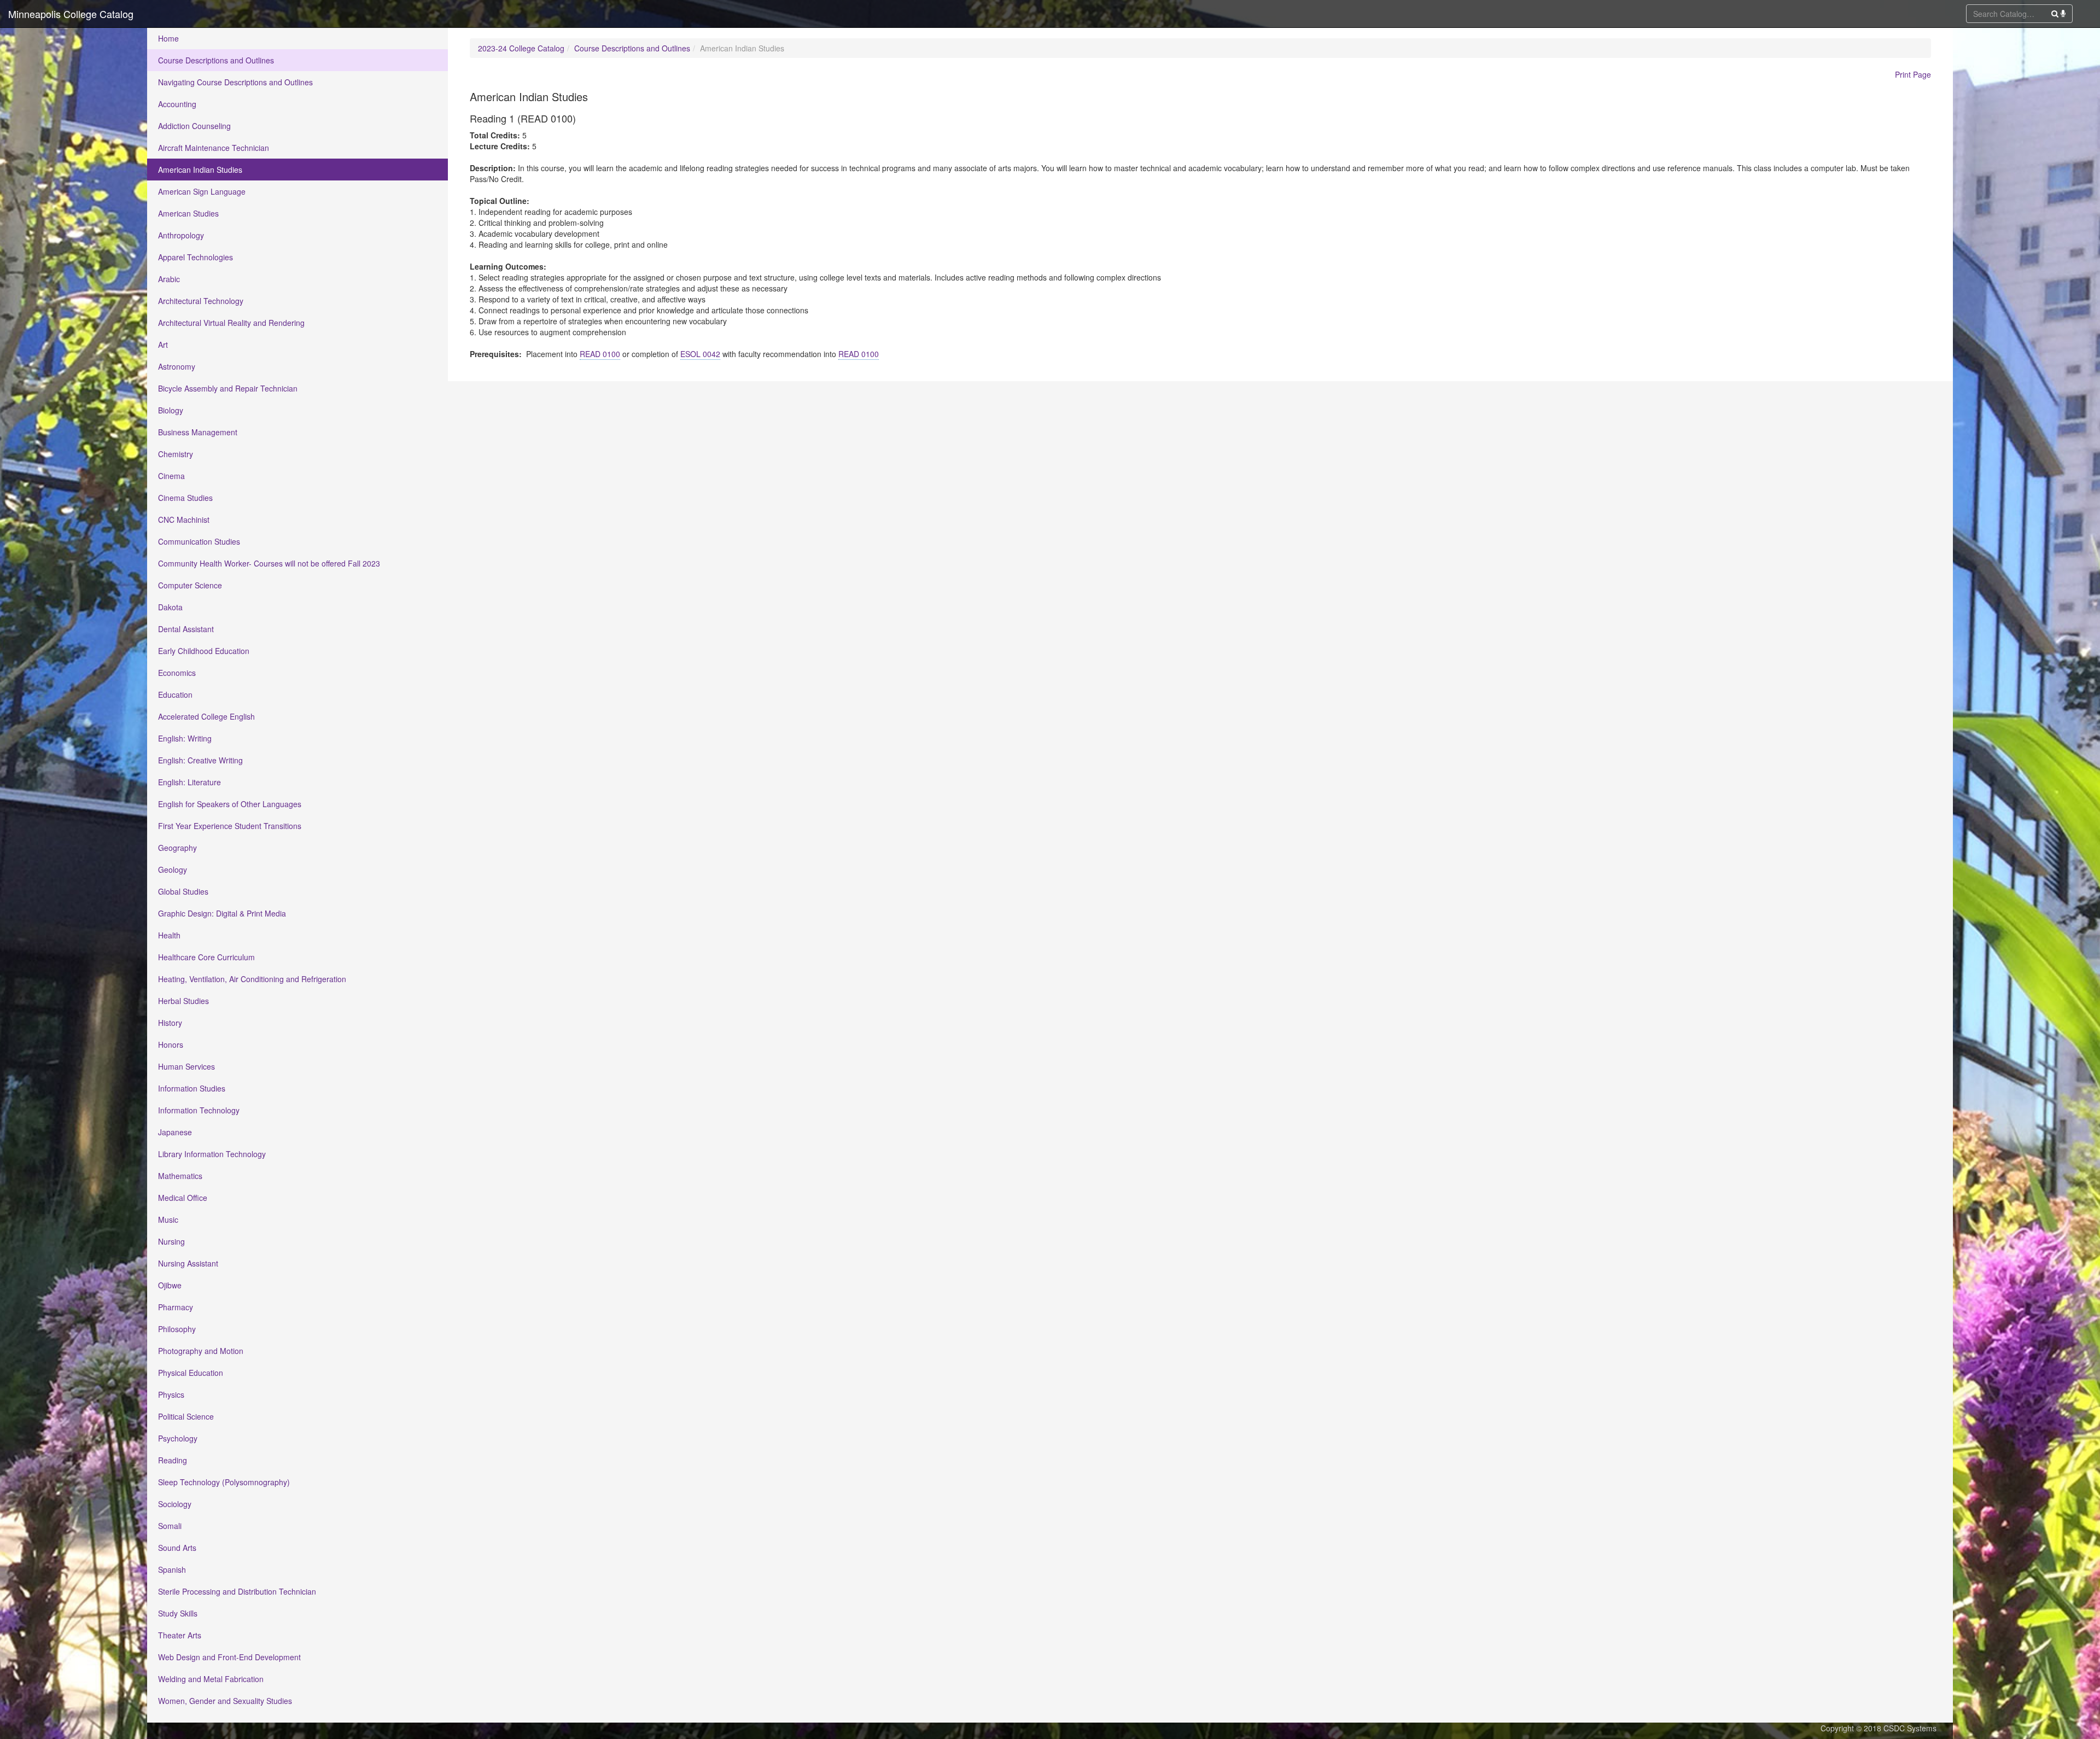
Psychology (178, 1438)
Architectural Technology (201, 301)
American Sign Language (202, 191)
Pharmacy (176, 1307)
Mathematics (180, 1176)
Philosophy (177, 1329)
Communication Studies (199, 541)
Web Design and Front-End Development (229, 1657)
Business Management (198, 432)
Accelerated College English (206, 716)
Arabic (169, 279)
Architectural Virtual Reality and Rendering (231, 323)
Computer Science (190, 585)
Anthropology (181, 235)
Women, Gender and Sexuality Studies (225, 1701)
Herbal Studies (183, 1001)
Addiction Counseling (194, 126)
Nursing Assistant (188, 1263)
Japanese (175, 1132)
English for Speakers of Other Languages (230, 804)
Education (175, 695)
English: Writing (185, 738)
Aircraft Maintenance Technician (214, 148)
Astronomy (177, 366)
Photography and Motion (201, 1351)
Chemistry (176, 454)
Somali (170, 1526)
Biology (171, 410)
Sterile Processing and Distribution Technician (237, 1591)
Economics (177, 673)
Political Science (186, 1416)
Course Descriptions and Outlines (216, 60)
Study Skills (178, 1613)
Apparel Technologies (196, 257)
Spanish (172, 1569)
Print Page (1913, 74)
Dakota (170, 607)
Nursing (171, 1241)
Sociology (175, 1504)
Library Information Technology (212, 1154)
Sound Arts (177, 1548)
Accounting (177, 104)
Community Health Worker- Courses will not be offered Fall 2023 (269, 563)
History (170, 1023)
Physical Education (191, 1373)
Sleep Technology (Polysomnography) (224, 1482)
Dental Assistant (186, 629)
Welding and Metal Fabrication (211, 1679)
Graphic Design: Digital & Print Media (222, 913)
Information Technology (199, 1110)
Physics (171, 1394)
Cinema (171, 476)
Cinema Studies (185, 498)
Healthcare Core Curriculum (206, 957)
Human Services (186, 1066)
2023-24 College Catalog (521, 48)
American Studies (188, 213)
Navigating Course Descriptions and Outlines (235, 82)
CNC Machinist (184, 520)
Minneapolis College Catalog (71, 14)
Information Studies (192, 1088)
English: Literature (189, 782)
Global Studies (183, 891)
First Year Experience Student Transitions (230, 826)
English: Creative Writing (200, 760)
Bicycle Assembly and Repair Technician (228, 388)
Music (168, 1219)
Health (169, 935)
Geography (177, 848)
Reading (173, 1460)
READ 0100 (600, 354)
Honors (171, 1044)
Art (163, 345)
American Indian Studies (200, 170)
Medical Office (183, 1198)
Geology (173, 870)
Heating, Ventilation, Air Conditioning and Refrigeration (252, 979)
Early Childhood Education (204, 651)
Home (168, 38)
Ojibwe (170, 1285)
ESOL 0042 (700, 354)
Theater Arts (180, 1635)
